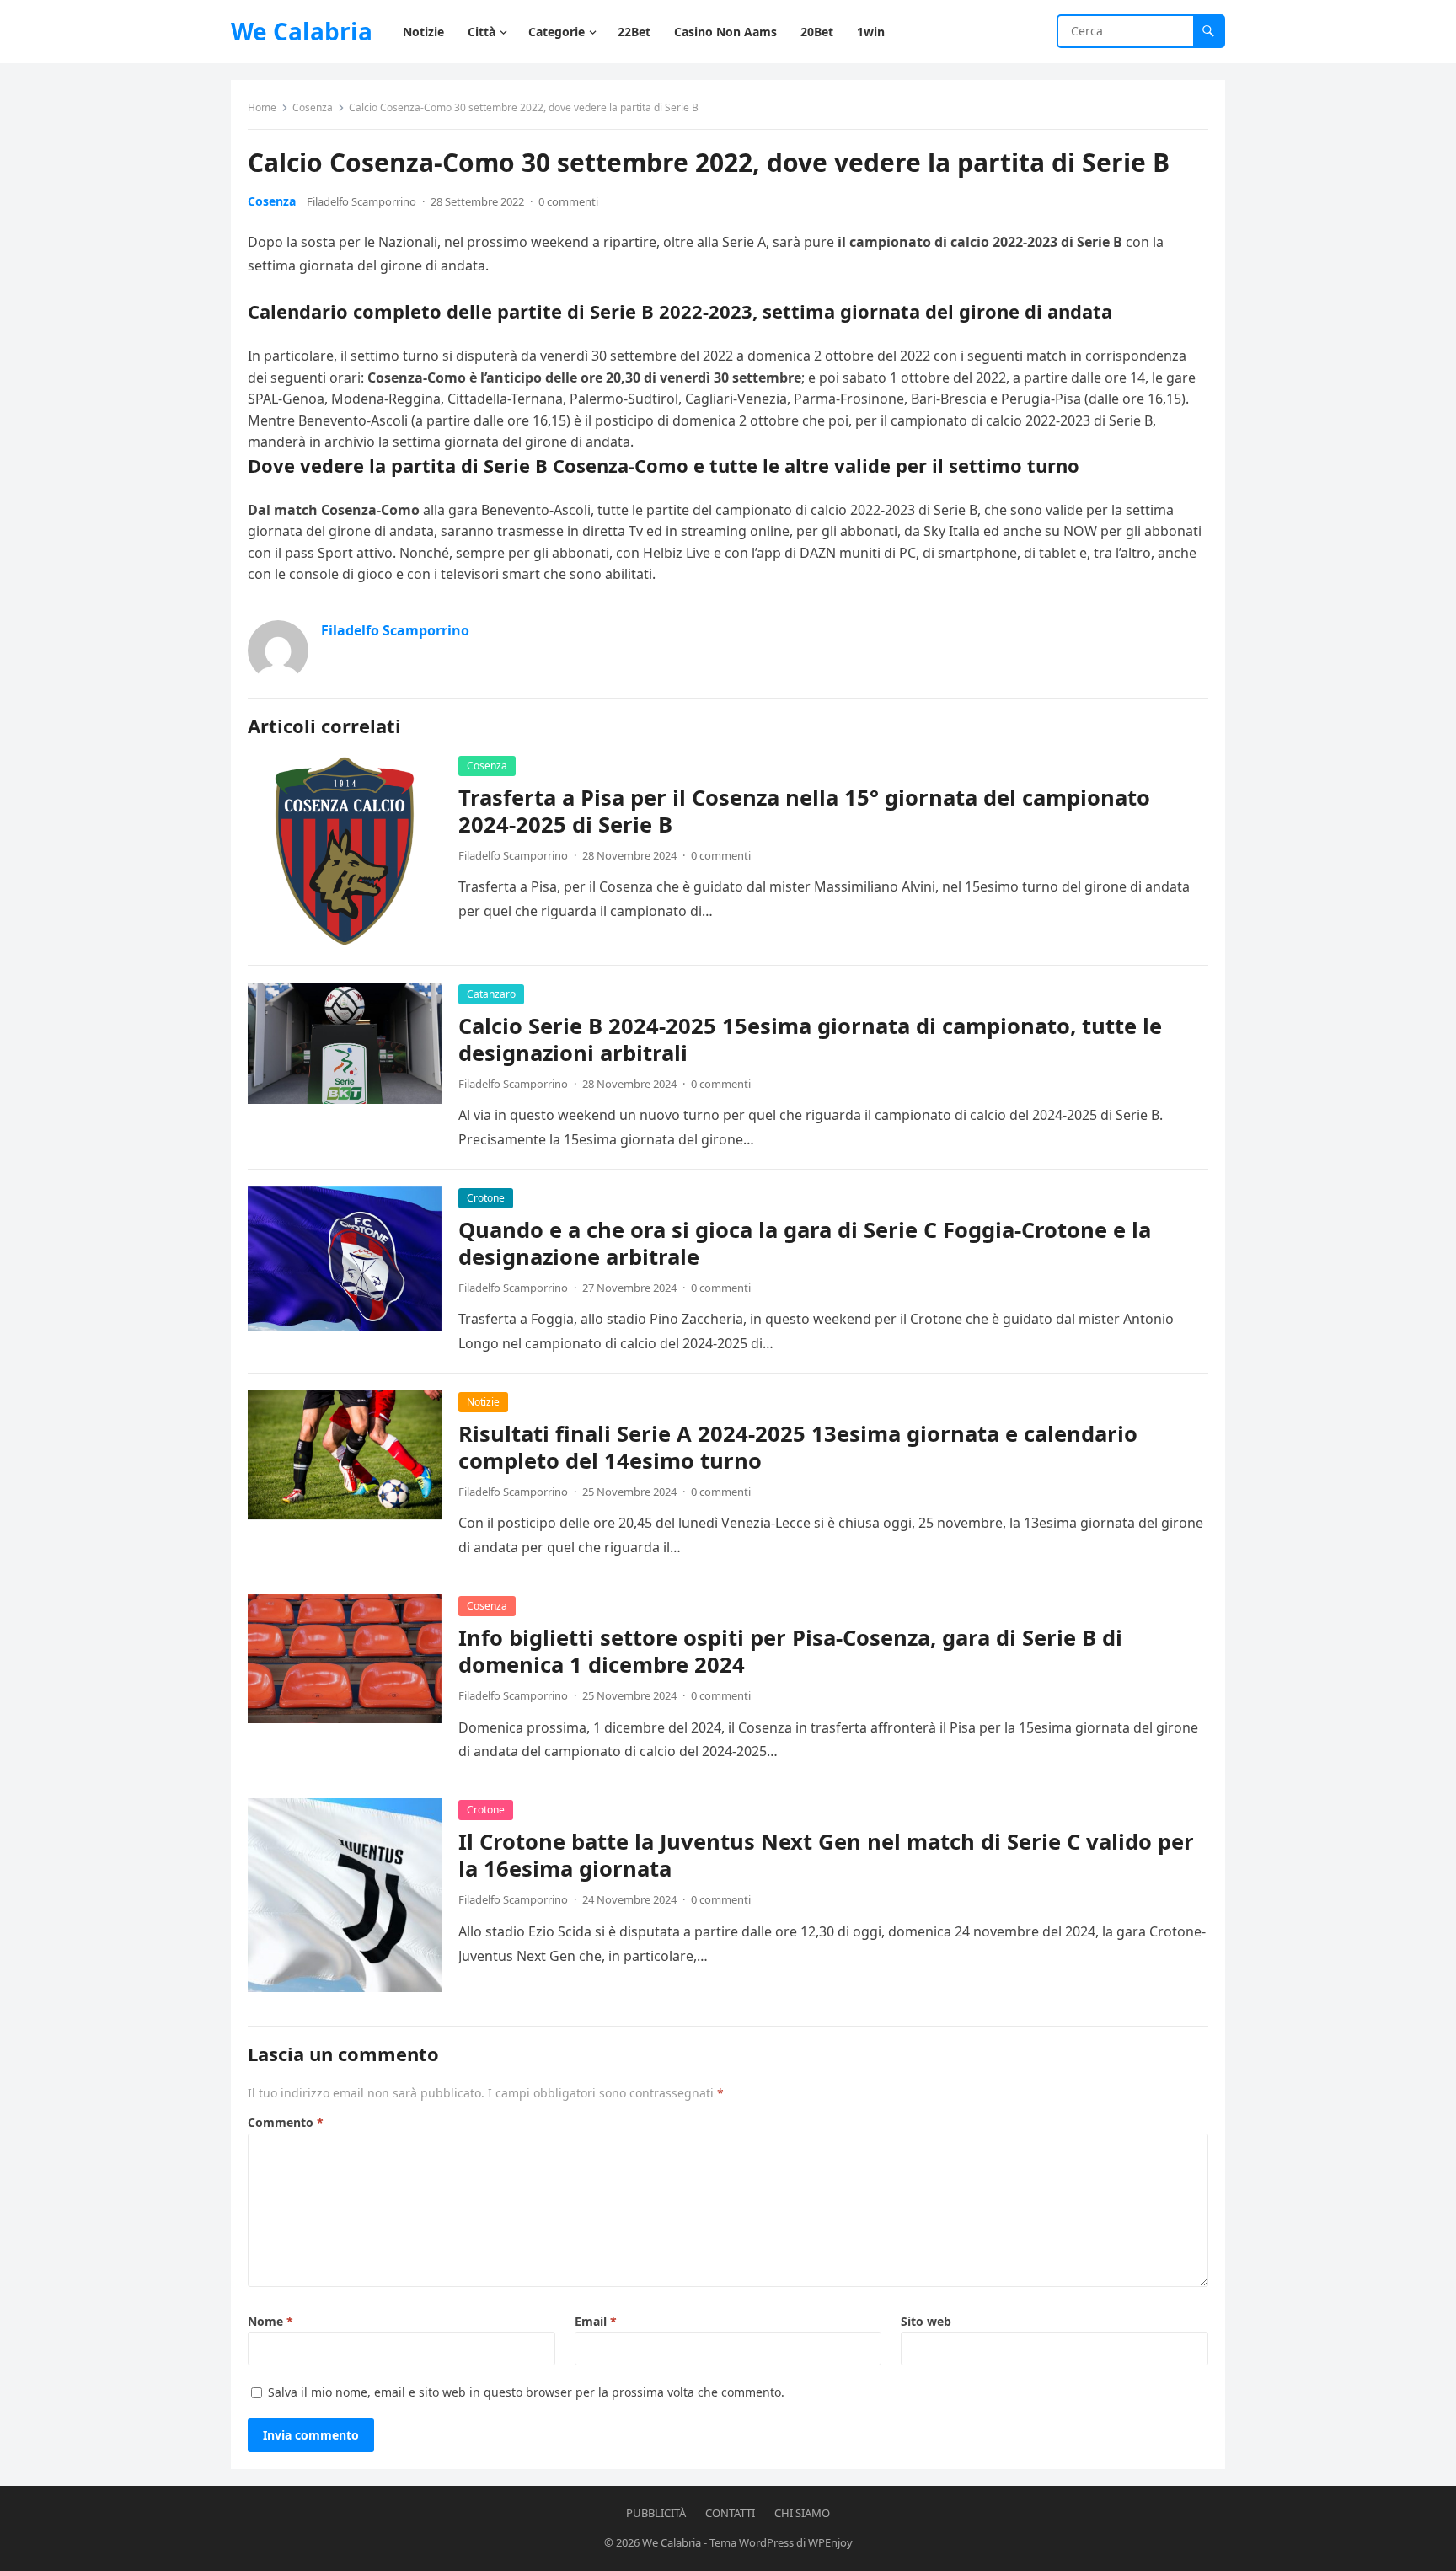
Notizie (483, 1402)
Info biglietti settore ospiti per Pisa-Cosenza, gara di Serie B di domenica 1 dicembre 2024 (790, 1651)
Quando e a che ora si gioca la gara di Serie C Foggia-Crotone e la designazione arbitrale (805, 1243)
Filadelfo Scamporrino (361, 201)
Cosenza (313, 107)
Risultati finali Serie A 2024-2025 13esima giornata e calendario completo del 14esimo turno (798, 1447)
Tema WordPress (752, 2542)
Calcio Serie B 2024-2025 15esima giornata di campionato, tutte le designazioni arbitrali (810, 1039)
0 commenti (568, 201)
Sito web (926, 2321)
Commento (286, 2122)
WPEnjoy (830, 2542)
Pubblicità (656, 2513)
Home (262, 107)
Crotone (486, 1198)
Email (596, 2321)
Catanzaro (491, 994)
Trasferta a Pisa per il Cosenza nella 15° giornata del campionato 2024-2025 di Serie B (804, 811)
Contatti (730, 2513)
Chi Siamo (802, 2513)
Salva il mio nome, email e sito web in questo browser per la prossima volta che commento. (526, 2392)
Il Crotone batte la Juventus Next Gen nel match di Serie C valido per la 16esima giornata (826, 1855)
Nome (270, 2321)
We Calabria (302, 31)
